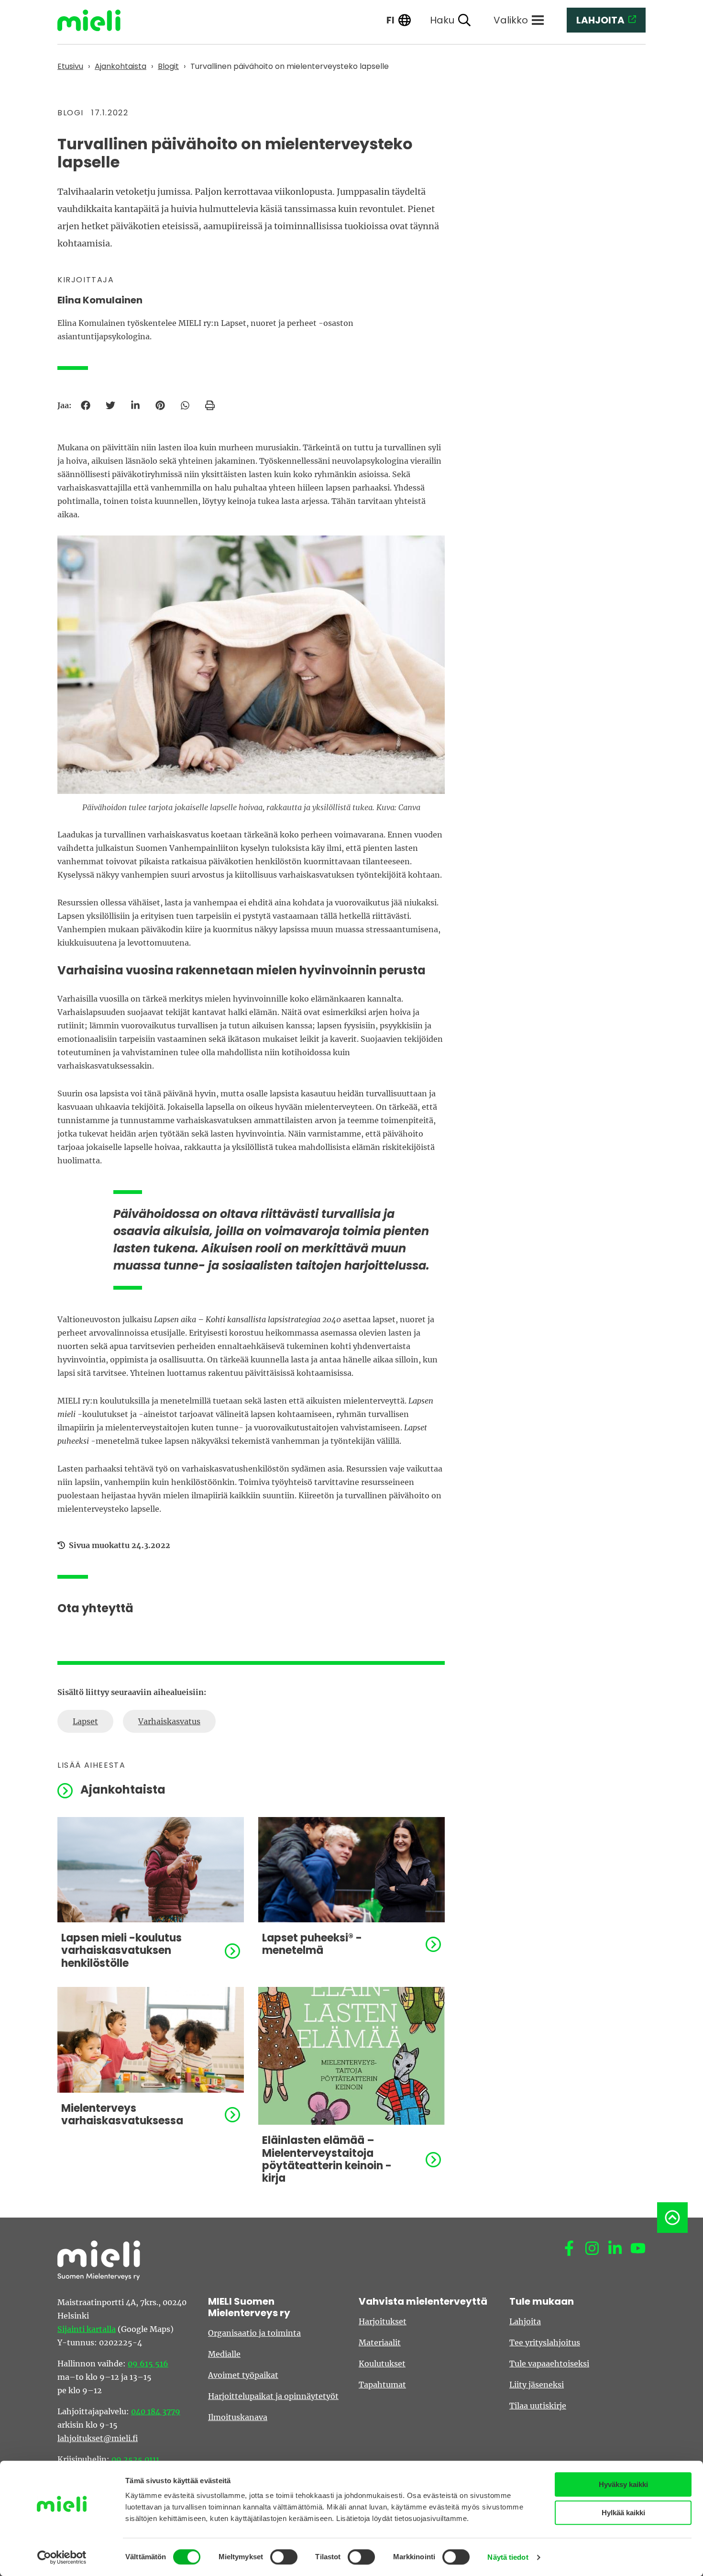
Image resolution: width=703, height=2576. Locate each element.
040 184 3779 (156, 2411)
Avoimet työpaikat (243, 2375)
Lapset (85, 1721)
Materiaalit (380, 2342)
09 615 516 (148, 2364)
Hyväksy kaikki (623, 2484)
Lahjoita (525, 2321)
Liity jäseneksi (537, 2385)
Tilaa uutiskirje (538, 2406)
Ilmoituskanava (238, 2417)
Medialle (224, 2354)
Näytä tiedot (508, 2557)
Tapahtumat (382, 2385)
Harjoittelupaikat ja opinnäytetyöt (273, 2396)
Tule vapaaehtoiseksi (549, 2364)
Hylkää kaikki (623, 2513)
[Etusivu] (96, 20)
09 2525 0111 (135, 2459)
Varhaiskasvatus (169, 1721)
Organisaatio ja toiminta (254, 2333)
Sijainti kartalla (87, 2329)
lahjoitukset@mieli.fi (98, 2438)
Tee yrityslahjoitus (545, 2342)
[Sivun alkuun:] (672, 2218)
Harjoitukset (383, 2321)
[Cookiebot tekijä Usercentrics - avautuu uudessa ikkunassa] (62, 2557)
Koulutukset (382, 2364)
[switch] (284, 2557)
